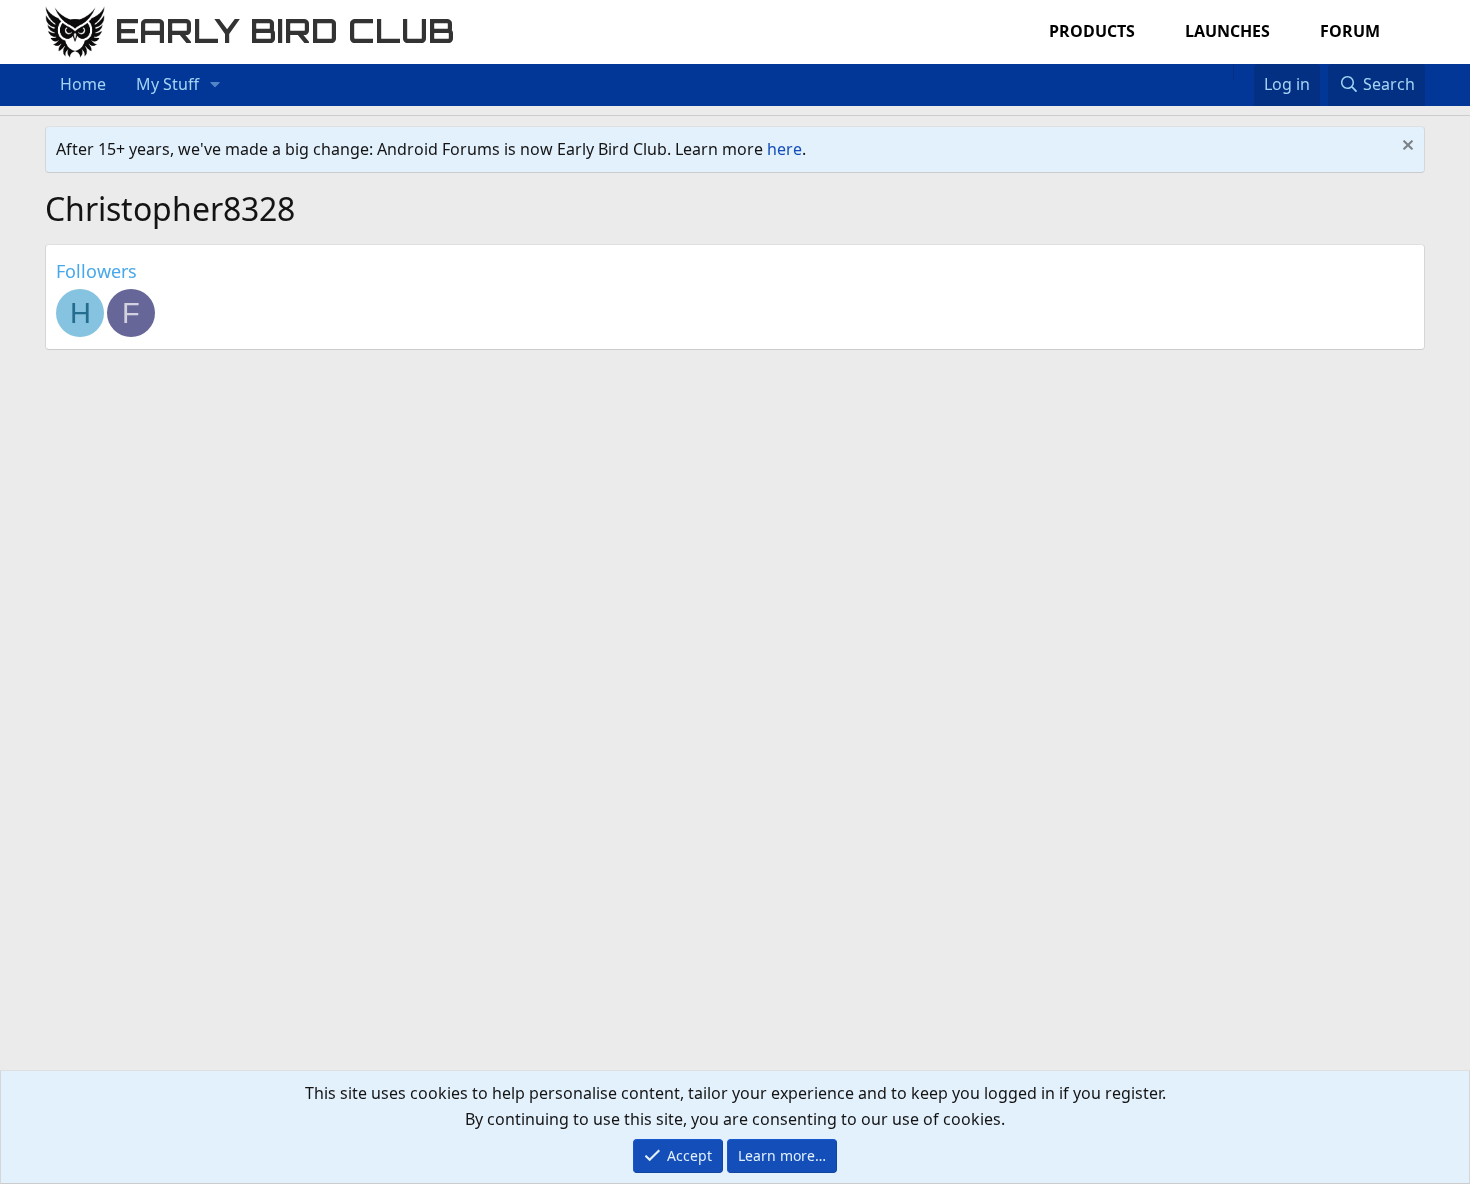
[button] (215, 85)
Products (1092, 31)
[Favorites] (1243, 72)
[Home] (1223, 72)
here (784, 149)
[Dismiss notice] (1405, 147)
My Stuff (167, 84)
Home (83, 84)
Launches (1227, 31)
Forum (1350, 31)
